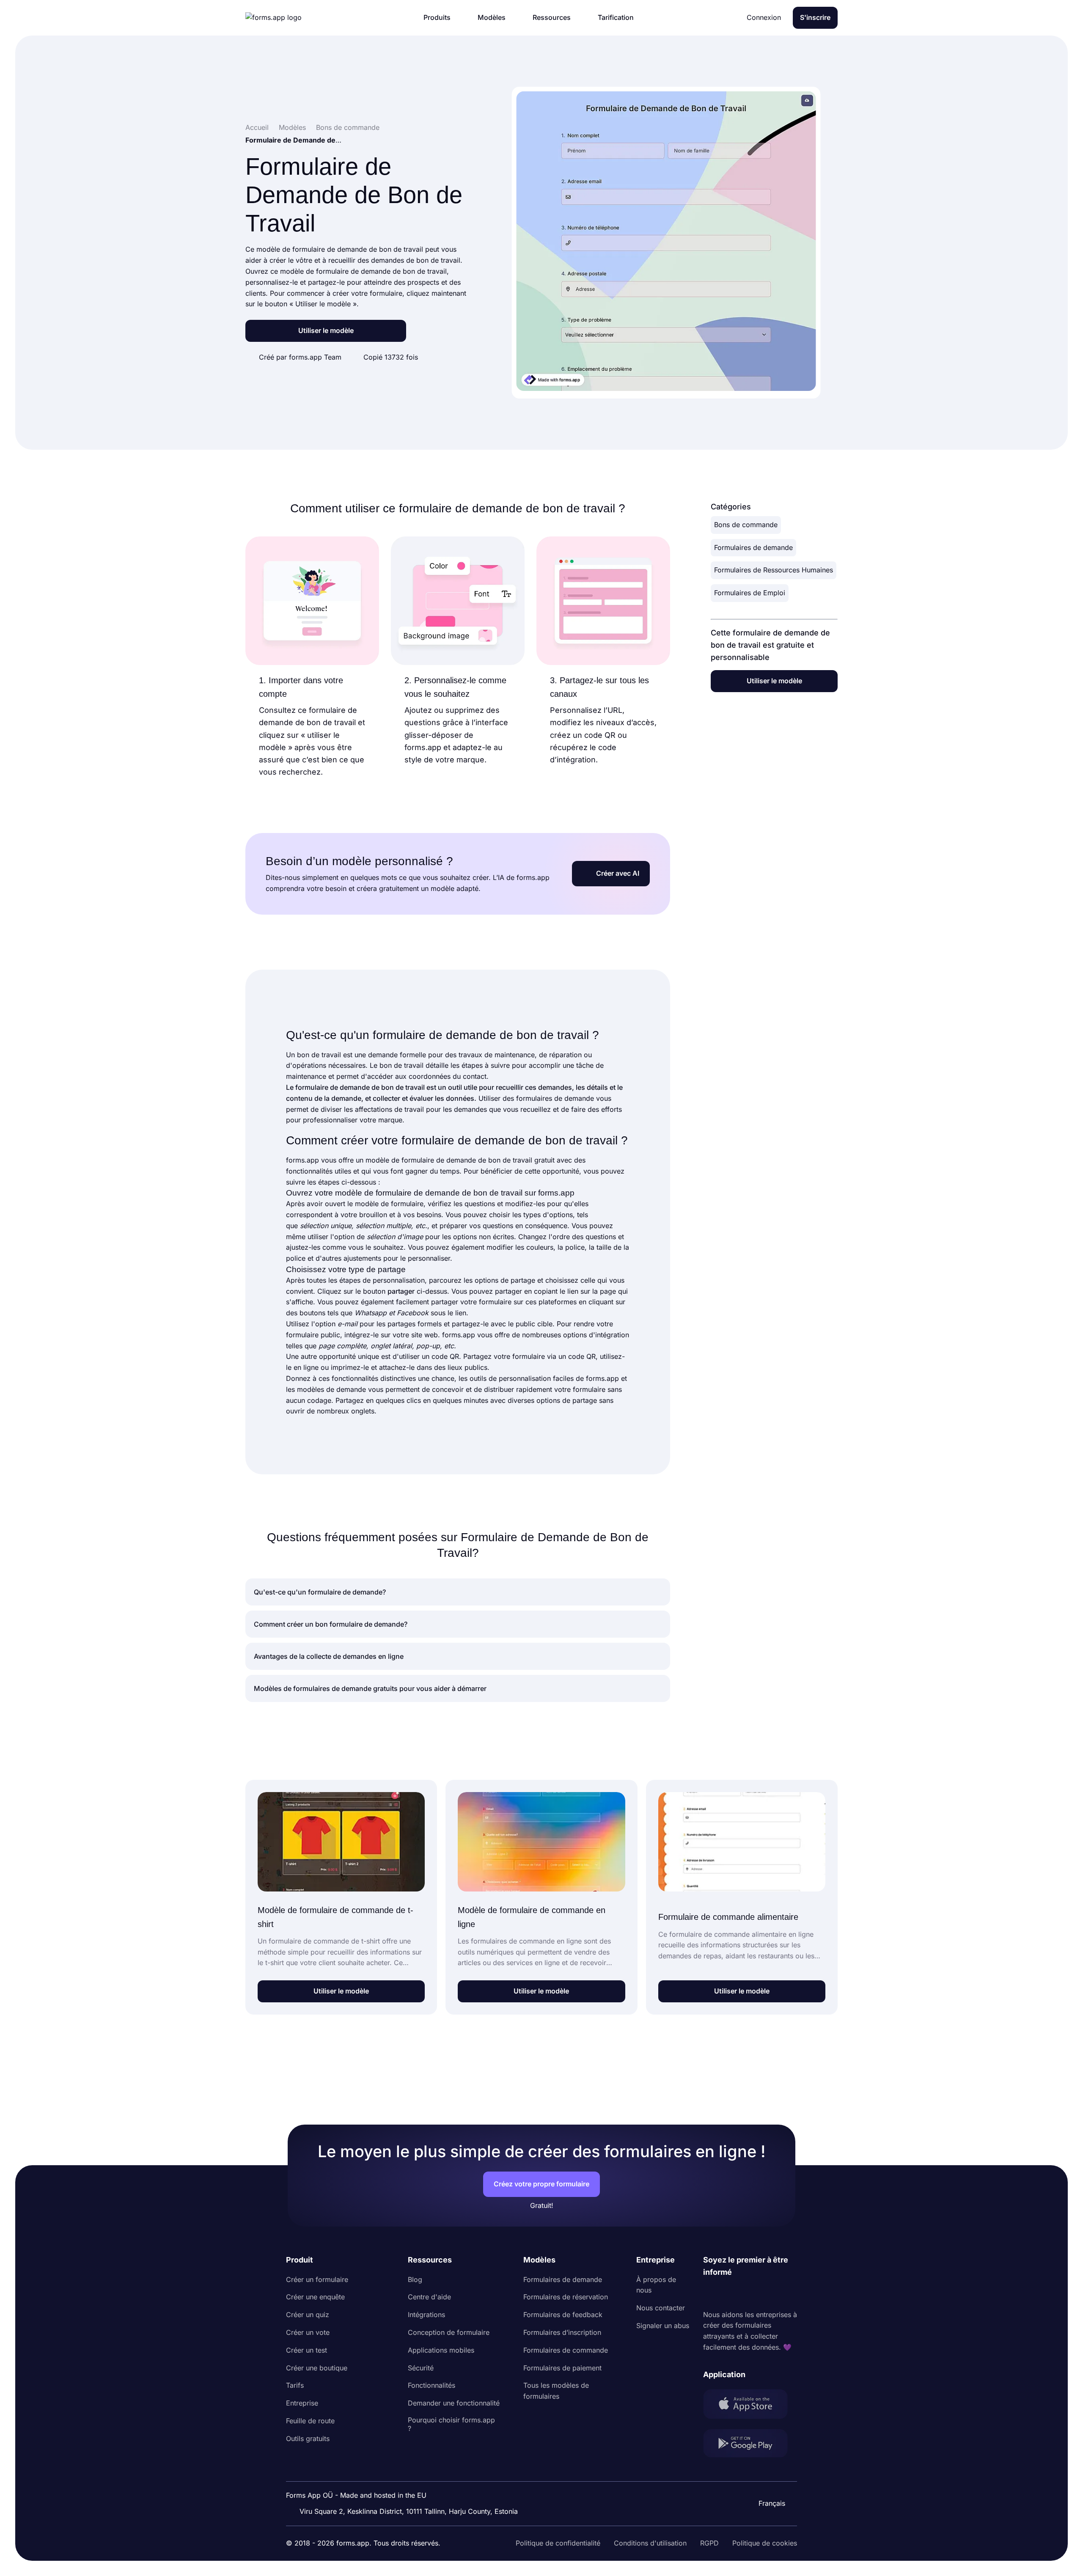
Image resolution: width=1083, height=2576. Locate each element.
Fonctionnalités (432, 2385)
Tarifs (295, 2385)
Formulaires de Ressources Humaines (774, 570)
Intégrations (426, 2315)
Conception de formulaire (449, 2332)
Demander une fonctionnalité (454, 2403)
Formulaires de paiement (562, 2368)
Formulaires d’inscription (562, 2332)
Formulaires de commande (566, 2350)
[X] (747, 2294)
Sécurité (421, 2368)
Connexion (764, 17)
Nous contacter (661, 2308)
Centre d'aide (429, 2297)
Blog (415, 2279)
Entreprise (302, 2403)
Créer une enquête (315, 2297)
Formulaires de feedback (563, 2315)
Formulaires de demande (753, 547)
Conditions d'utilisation (650, 2543)
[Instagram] (728, 2294)
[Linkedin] (710, 2294)
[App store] (750, 2406)
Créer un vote (308, 2332)
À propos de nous (656, 2285)
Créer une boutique (317, 2368)
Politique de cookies (765, 2543)
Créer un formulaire (317, 2279)
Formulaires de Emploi (750, 593)
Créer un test (306, 2350)
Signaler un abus (663, 2326)
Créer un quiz (308, 2315)
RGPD (709, 2543)
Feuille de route (310, 2421)
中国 (768, 2480)
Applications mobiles (441, 2350)
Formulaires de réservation (566, 2297)
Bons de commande (746, 525)
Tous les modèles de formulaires (556, 2391)
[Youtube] (766, 2294)
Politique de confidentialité (558, 2543)
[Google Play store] (750, 2445)
